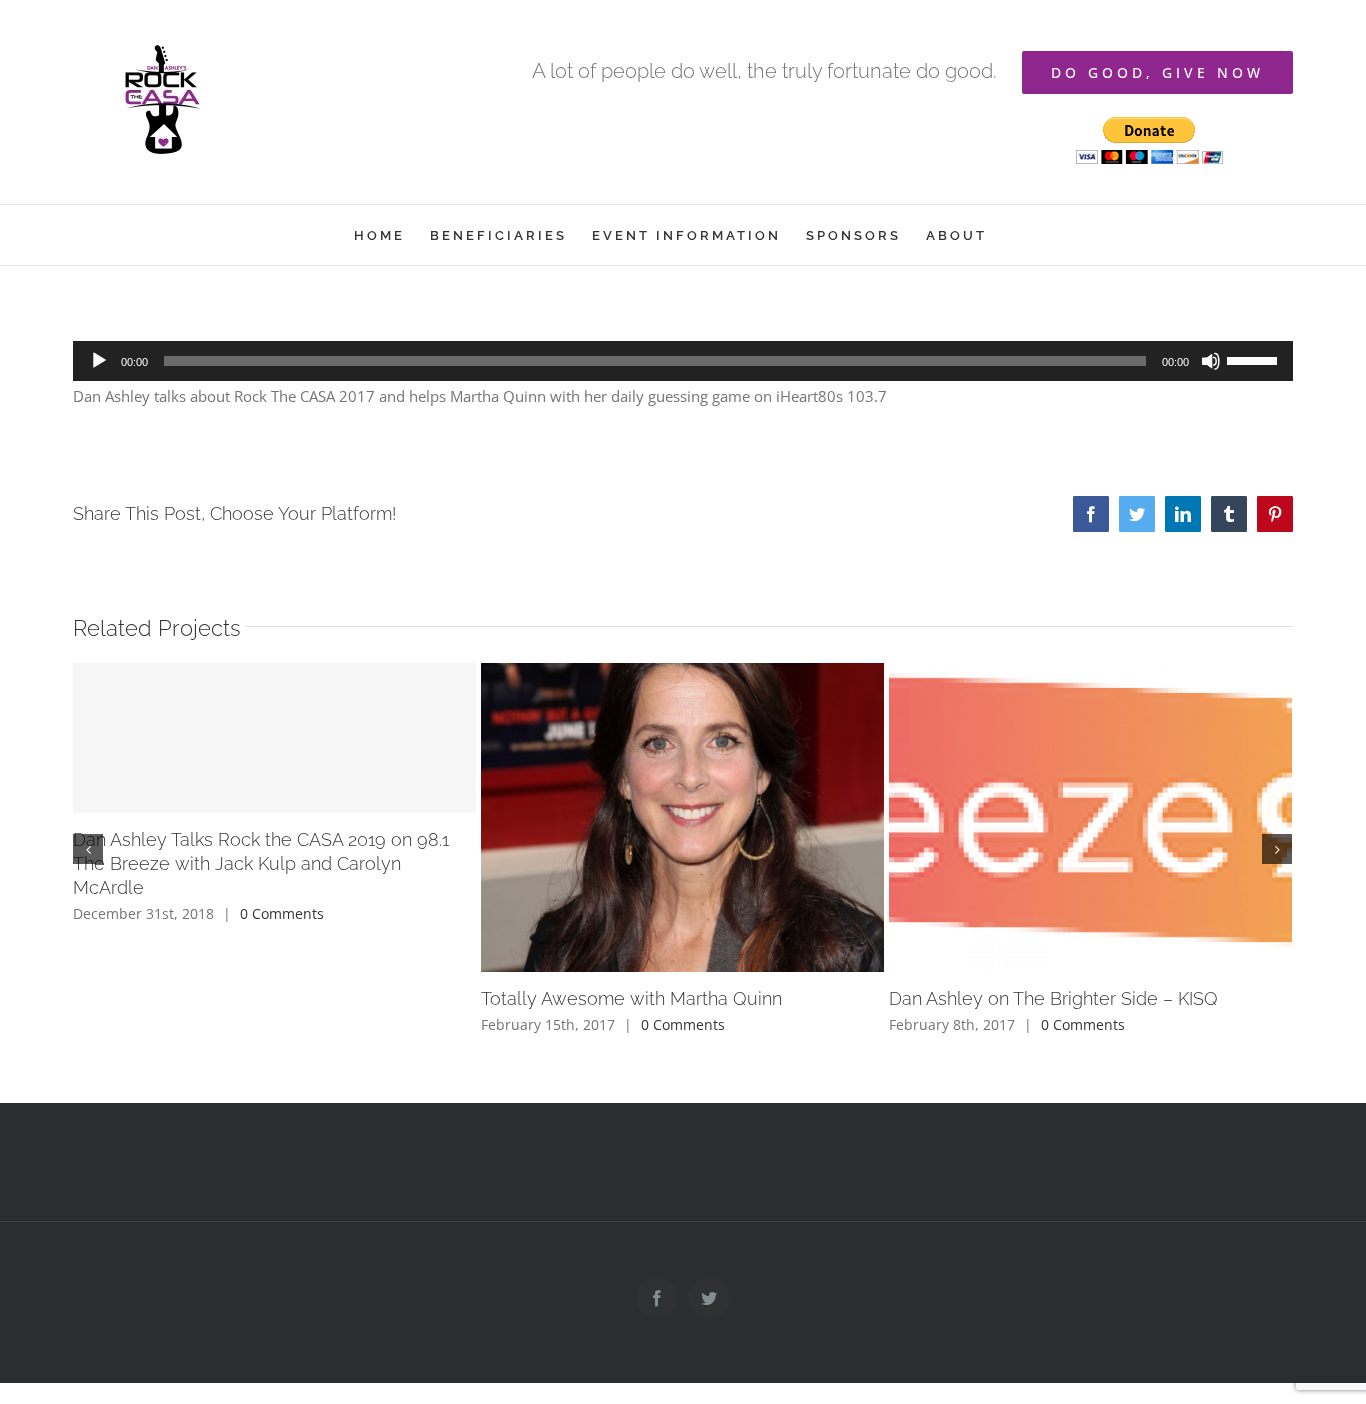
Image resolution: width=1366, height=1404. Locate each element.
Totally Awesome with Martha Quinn (631, 998)
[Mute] (1211, 361)
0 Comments (282, 913)
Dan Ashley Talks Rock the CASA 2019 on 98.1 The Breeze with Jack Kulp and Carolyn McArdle (261, 863)
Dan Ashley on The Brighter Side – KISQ (1053, 998)
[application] (683, 361)
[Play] (99, 361)
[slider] (1255, 359)
